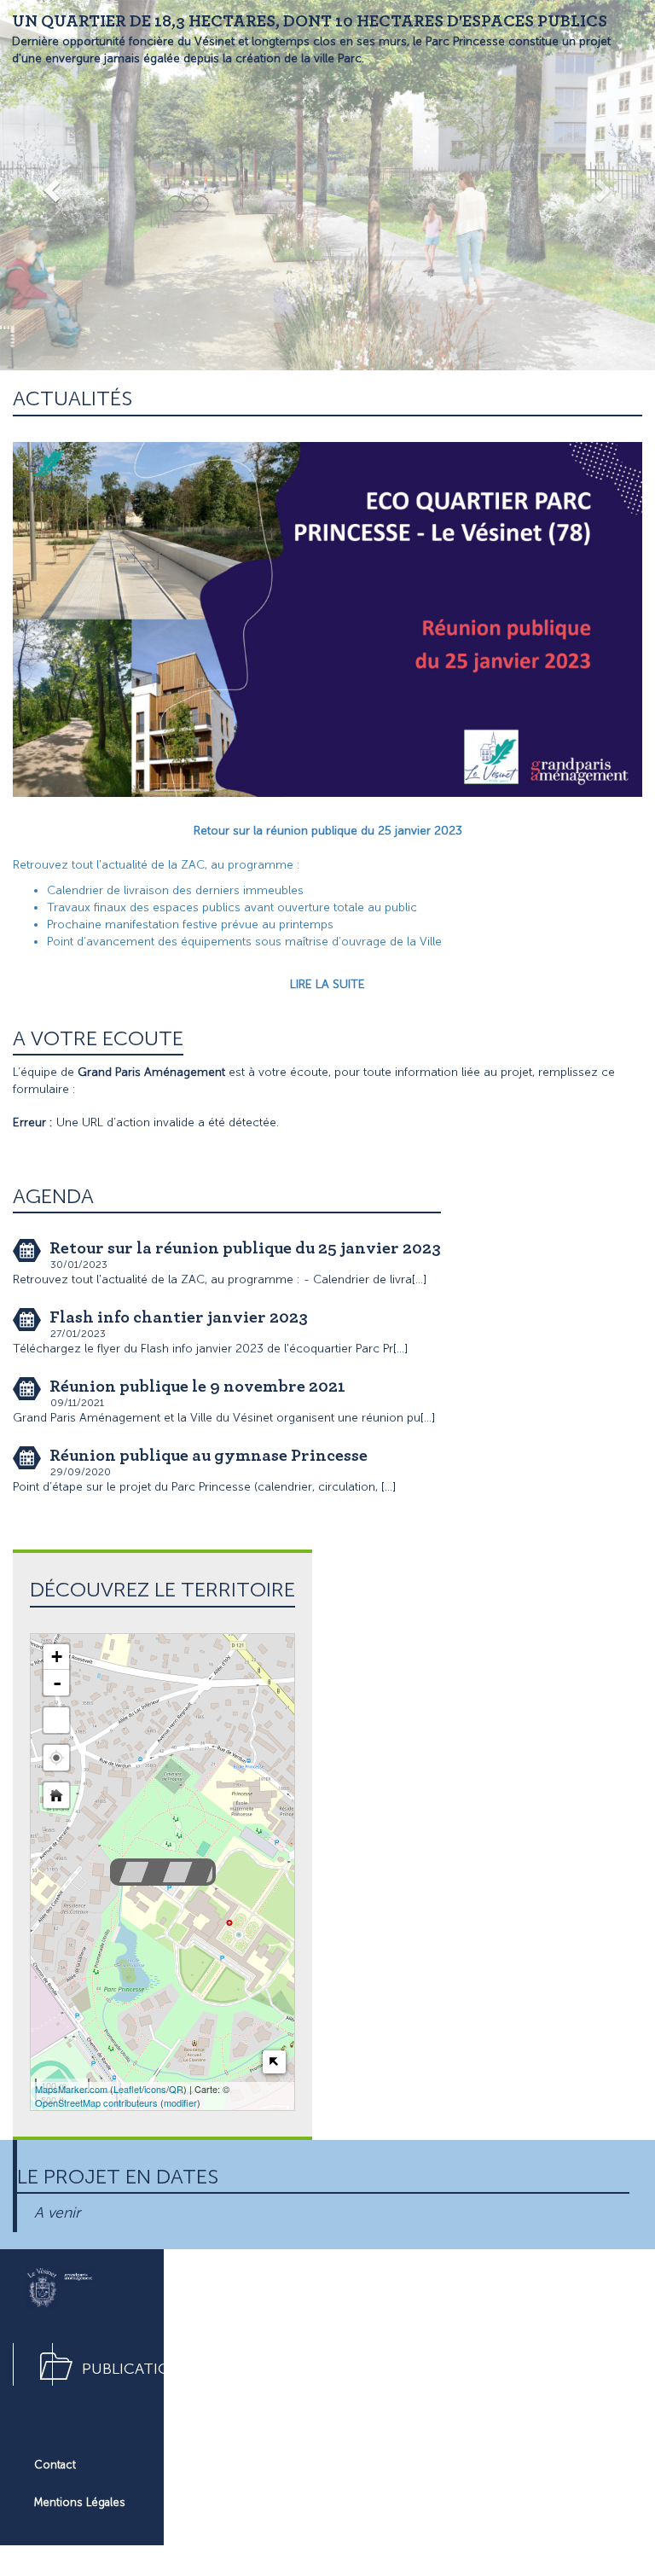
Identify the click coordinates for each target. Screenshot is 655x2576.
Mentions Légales (80, 2502)
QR (176, 2089)
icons (155, 2089)
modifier (180, 2102)
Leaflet (128, 2089)
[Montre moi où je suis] (56, 1758)
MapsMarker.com (71, 2089)
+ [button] (57, 1657)
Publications (136, 2369)
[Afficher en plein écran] (56, 1720)
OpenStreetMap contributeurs (96, 2102)
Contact (55, 2465)
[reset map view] (56, 1795)
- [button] (57, 1683)
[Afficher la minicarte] (274, 2062)
